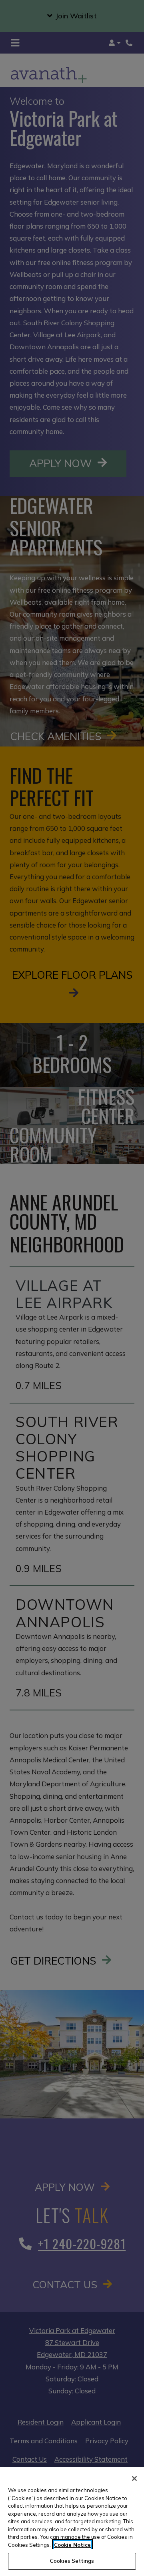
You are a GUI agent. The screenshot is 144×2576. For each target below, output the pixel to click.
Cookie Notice (72, 2545)
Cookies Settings (72, 2561)
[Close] (134, 2478)
